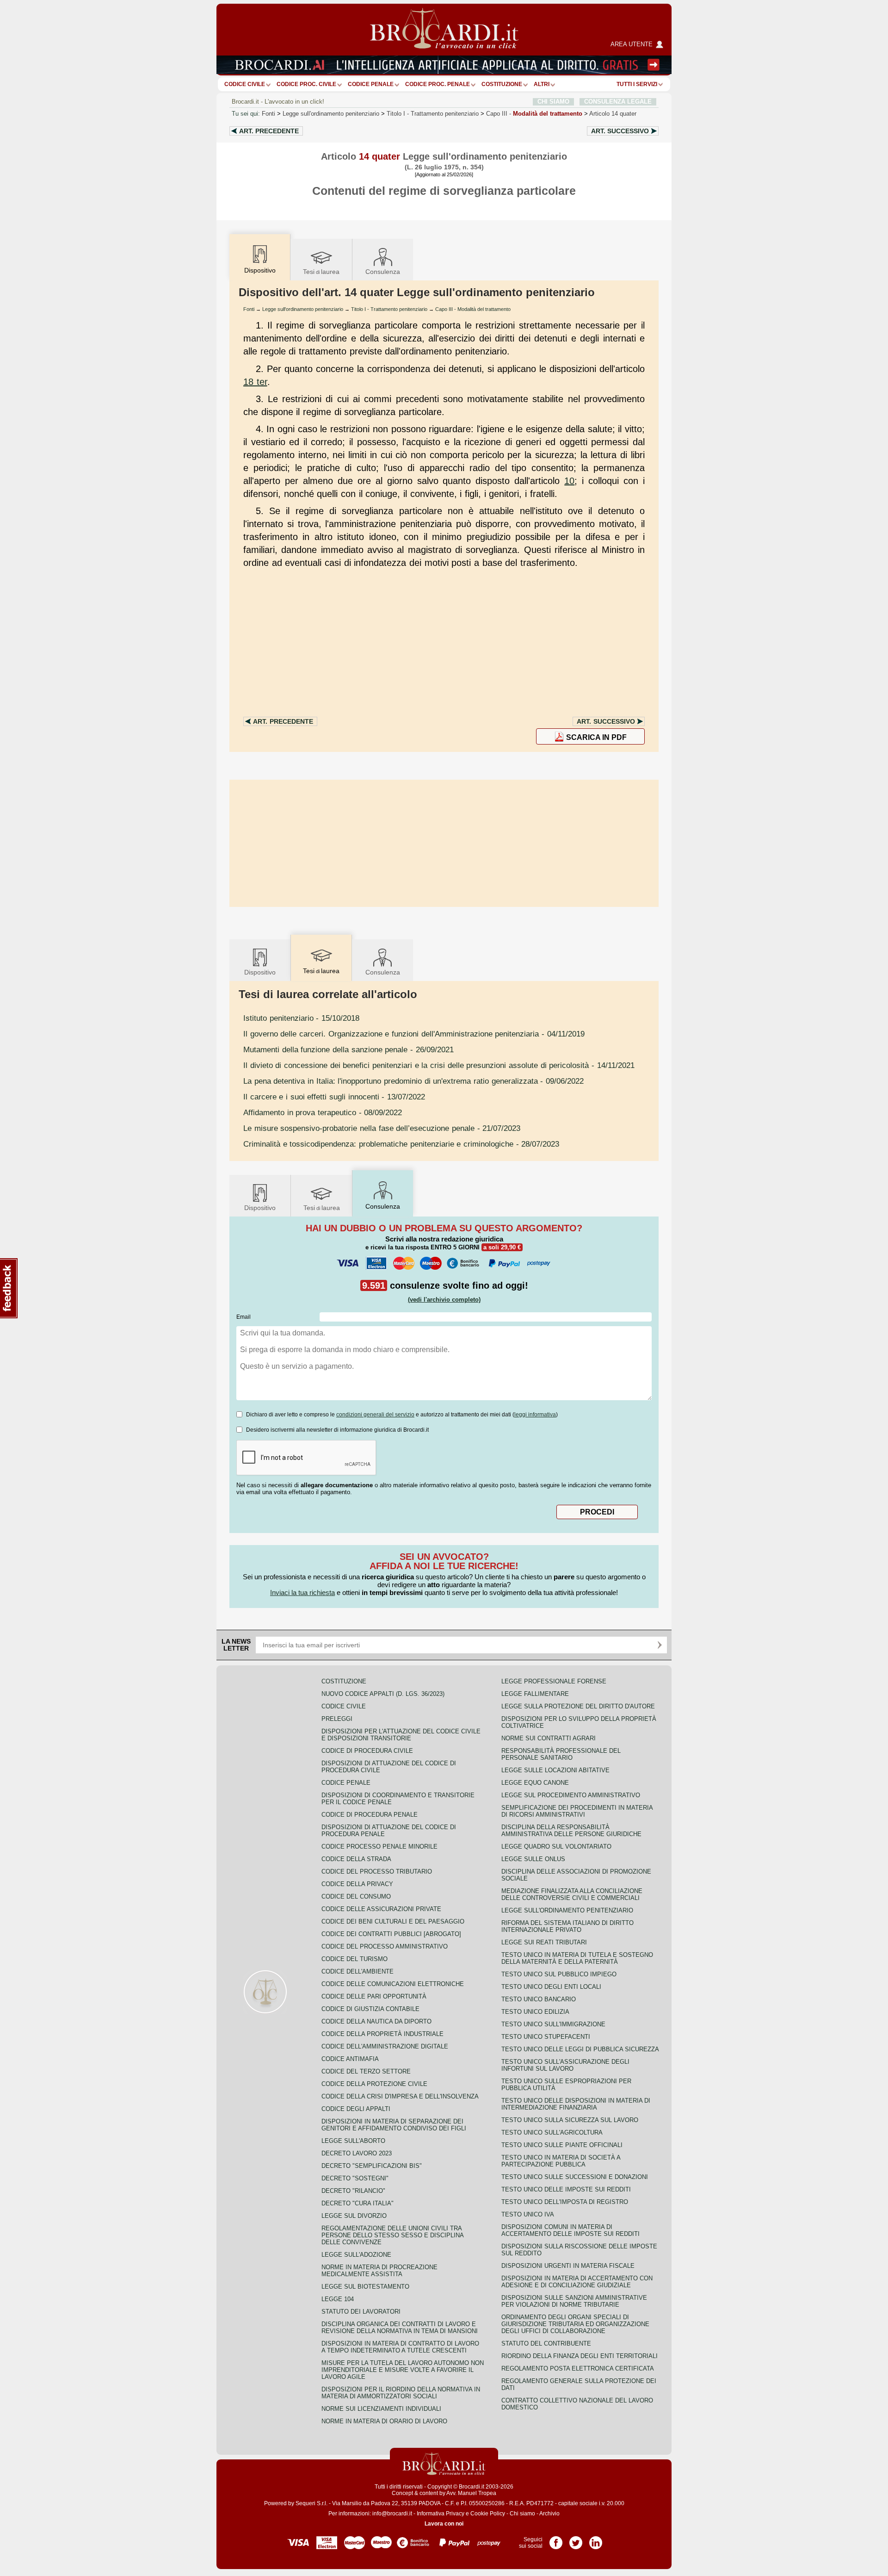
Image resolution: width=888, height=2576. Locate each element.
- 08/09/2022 (323, 1112)
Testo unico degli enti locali (551, 1987)
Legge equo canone (535, 1783)
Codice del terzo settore (366, 2071)
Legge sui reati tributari (544, 1942)
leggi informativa (535, 1415)
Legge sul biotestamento (365, 2287)
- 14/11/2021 (439, 1065)
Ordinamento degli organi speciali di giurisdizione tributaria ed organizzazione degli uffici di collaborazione (575, 2324)
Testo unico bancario (539, 1999)
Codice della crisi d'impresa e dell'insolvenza (400, 2096)
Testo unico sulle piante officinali (562, 2145)
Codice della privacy (357, 1884)
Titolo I (433, 114)
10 (569, 481)
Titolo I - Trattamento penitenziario (389, 309)
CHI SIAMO (553, 102)
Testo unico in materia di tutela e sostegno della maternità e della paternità (577, 1958)
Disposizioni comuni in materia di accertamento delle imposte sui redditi (570, 2230)
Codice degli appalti (356, 2109)
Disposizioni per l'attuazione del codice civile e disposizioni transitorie (401, 1735)
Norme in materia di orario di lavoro (384, 2421)
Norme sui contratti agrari (549, 1738)
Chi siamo (522, 2514)
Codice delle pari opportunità (374, 1996)
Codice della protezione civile (374, 2084)
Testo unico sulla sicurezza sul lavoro (570, 2120)
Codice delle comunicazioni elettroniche (393, 1984)
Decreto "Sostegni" (355, 2178)
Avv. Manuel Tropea (471, 2493)
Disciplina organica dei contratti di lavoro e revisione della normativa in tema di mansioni (400, 2328)
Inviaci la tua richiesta (302, 1592)
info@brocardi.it (392, 2514)
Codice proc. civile (306, 84)
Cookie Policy (488, 2514)
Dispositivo (260, 972)
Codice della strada (356, 1859)
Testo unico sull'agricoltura (552, 2132)
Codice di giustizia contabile (370, 2009)
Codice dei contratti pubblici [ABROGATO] (391, 1934)
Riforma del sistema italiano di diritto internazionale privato (567, 1926)
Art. (269, 131)
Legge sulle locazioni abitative (555, 1770)
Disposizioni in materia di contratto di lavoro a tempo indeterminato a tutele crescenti (400, 2347)
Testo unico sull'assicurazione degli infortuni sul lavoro (565, 2065)
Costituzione (502, 84)
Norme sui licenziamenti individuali (381, 2409)
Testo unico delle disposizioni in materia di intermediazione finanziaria (576, 2104)
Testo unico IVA (528, 2214)
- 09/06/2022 (413, 1081)
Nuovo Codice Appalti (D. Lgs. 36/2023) (383, 1694)
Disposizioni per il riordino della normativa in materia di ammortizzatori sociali (401, 2393)
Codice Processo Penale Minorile (379, 1847)
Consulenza (383, 272)
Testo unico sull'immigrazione (553, 2024)
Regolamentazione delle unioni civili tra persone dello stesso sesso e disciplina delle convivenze (392, 2235)
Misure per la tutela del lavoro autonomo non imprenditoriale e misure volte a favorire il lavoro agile (403, 2370)
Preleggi (337, 1719)
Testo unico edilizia (535, 2012)
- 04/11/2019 (414, 1034)
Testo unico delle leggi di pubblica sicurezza (580, 2049)
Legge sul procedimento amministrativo (571, 1795)
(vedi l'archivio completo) (444, 1300)
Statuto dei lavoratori (361, 2312)
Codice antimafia (350, 2059)
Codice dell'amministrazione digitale (385, 2046)
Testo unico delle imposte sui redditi (566, 2189)
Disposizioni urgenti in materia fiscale (568, 2266)
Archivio (549, 2514)
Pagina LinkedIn (596, 2539)
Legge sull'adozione (356, 2255)
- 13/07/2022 (334, 1097)
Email (244, 1317)
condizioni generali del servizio (375, 1415)
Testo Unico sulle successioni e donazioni (575, 2177)
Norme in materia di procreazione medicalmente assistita (379, 2271)
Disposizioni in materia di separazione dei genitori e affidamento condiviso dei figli (394, 2125)
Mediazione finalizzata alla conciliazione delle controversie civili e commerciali (572, 1894)
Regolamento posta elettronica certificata (578, 2368)
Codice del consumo (356, 1896)
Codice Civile (245, 84)
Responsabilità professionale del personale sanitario (561, 1754)
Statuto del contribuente (546, 2343)
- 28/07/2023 (401, 1144)
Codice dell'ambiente (358, 1971)
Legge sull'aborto (353, 2141)
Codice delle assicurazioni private (381, 1909)
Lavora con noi (444, 2524)
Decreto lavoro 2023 (357, 2153)
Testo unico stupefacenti (546, 2037)
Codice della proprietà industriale (382, 2034)
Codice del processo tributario (377, 1871)
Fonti (268, 114)
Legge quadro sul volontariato (556, 1847)
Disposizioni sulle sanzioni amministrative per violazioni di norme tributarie (574, 2301)
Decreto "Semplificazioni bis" (372, 2166)
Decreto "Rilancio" (353, 2191)
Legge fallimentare (535, 1694)
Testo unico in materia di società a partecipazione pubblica (561, 2161)
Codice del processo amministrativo (385, 1946)
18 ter (255, 382)
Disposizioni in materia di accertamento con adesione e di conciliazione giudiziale (577, 2282)
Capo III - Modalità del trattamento (473, 309)
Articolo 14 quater (613, 114)
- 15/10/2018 (301, 1018)
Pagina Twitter (576, 2539)
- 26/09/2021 (348, 1049)
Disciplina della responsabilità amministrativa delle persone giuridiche (571, 1831)
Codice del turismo (355, 1959)
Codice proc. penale (438, 84)
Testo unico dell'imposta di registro (565, 2202)
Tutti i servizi (637, 84)
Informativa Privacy (441, 2514)
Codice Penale (371, 84)
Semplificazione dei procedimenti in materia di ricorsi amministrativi (577, 1811)
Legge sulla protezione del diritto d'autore (578, 1706)
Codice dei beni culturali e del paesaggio (393, 1921)
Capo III (534, 114)
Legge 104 (338, 2299)
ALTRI (542, 84)
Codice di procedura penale (370, 1815)
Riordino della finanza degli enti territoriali (580, 2356)
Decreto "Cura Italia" (358, 2203)
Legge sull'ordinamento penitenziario (331, 114)
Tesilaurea (321, 272)
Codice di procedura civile (367, 1751)
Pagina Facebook (556, 2539)
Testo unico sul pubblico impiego (559, 1974)
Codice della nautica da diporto (376, 2021)
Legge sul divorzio (354, 2216)
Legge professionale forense (554, 1681)
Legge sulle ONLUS (533, 1859)
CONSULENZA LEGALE (618, 102)
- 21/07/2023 (382, 1128)
